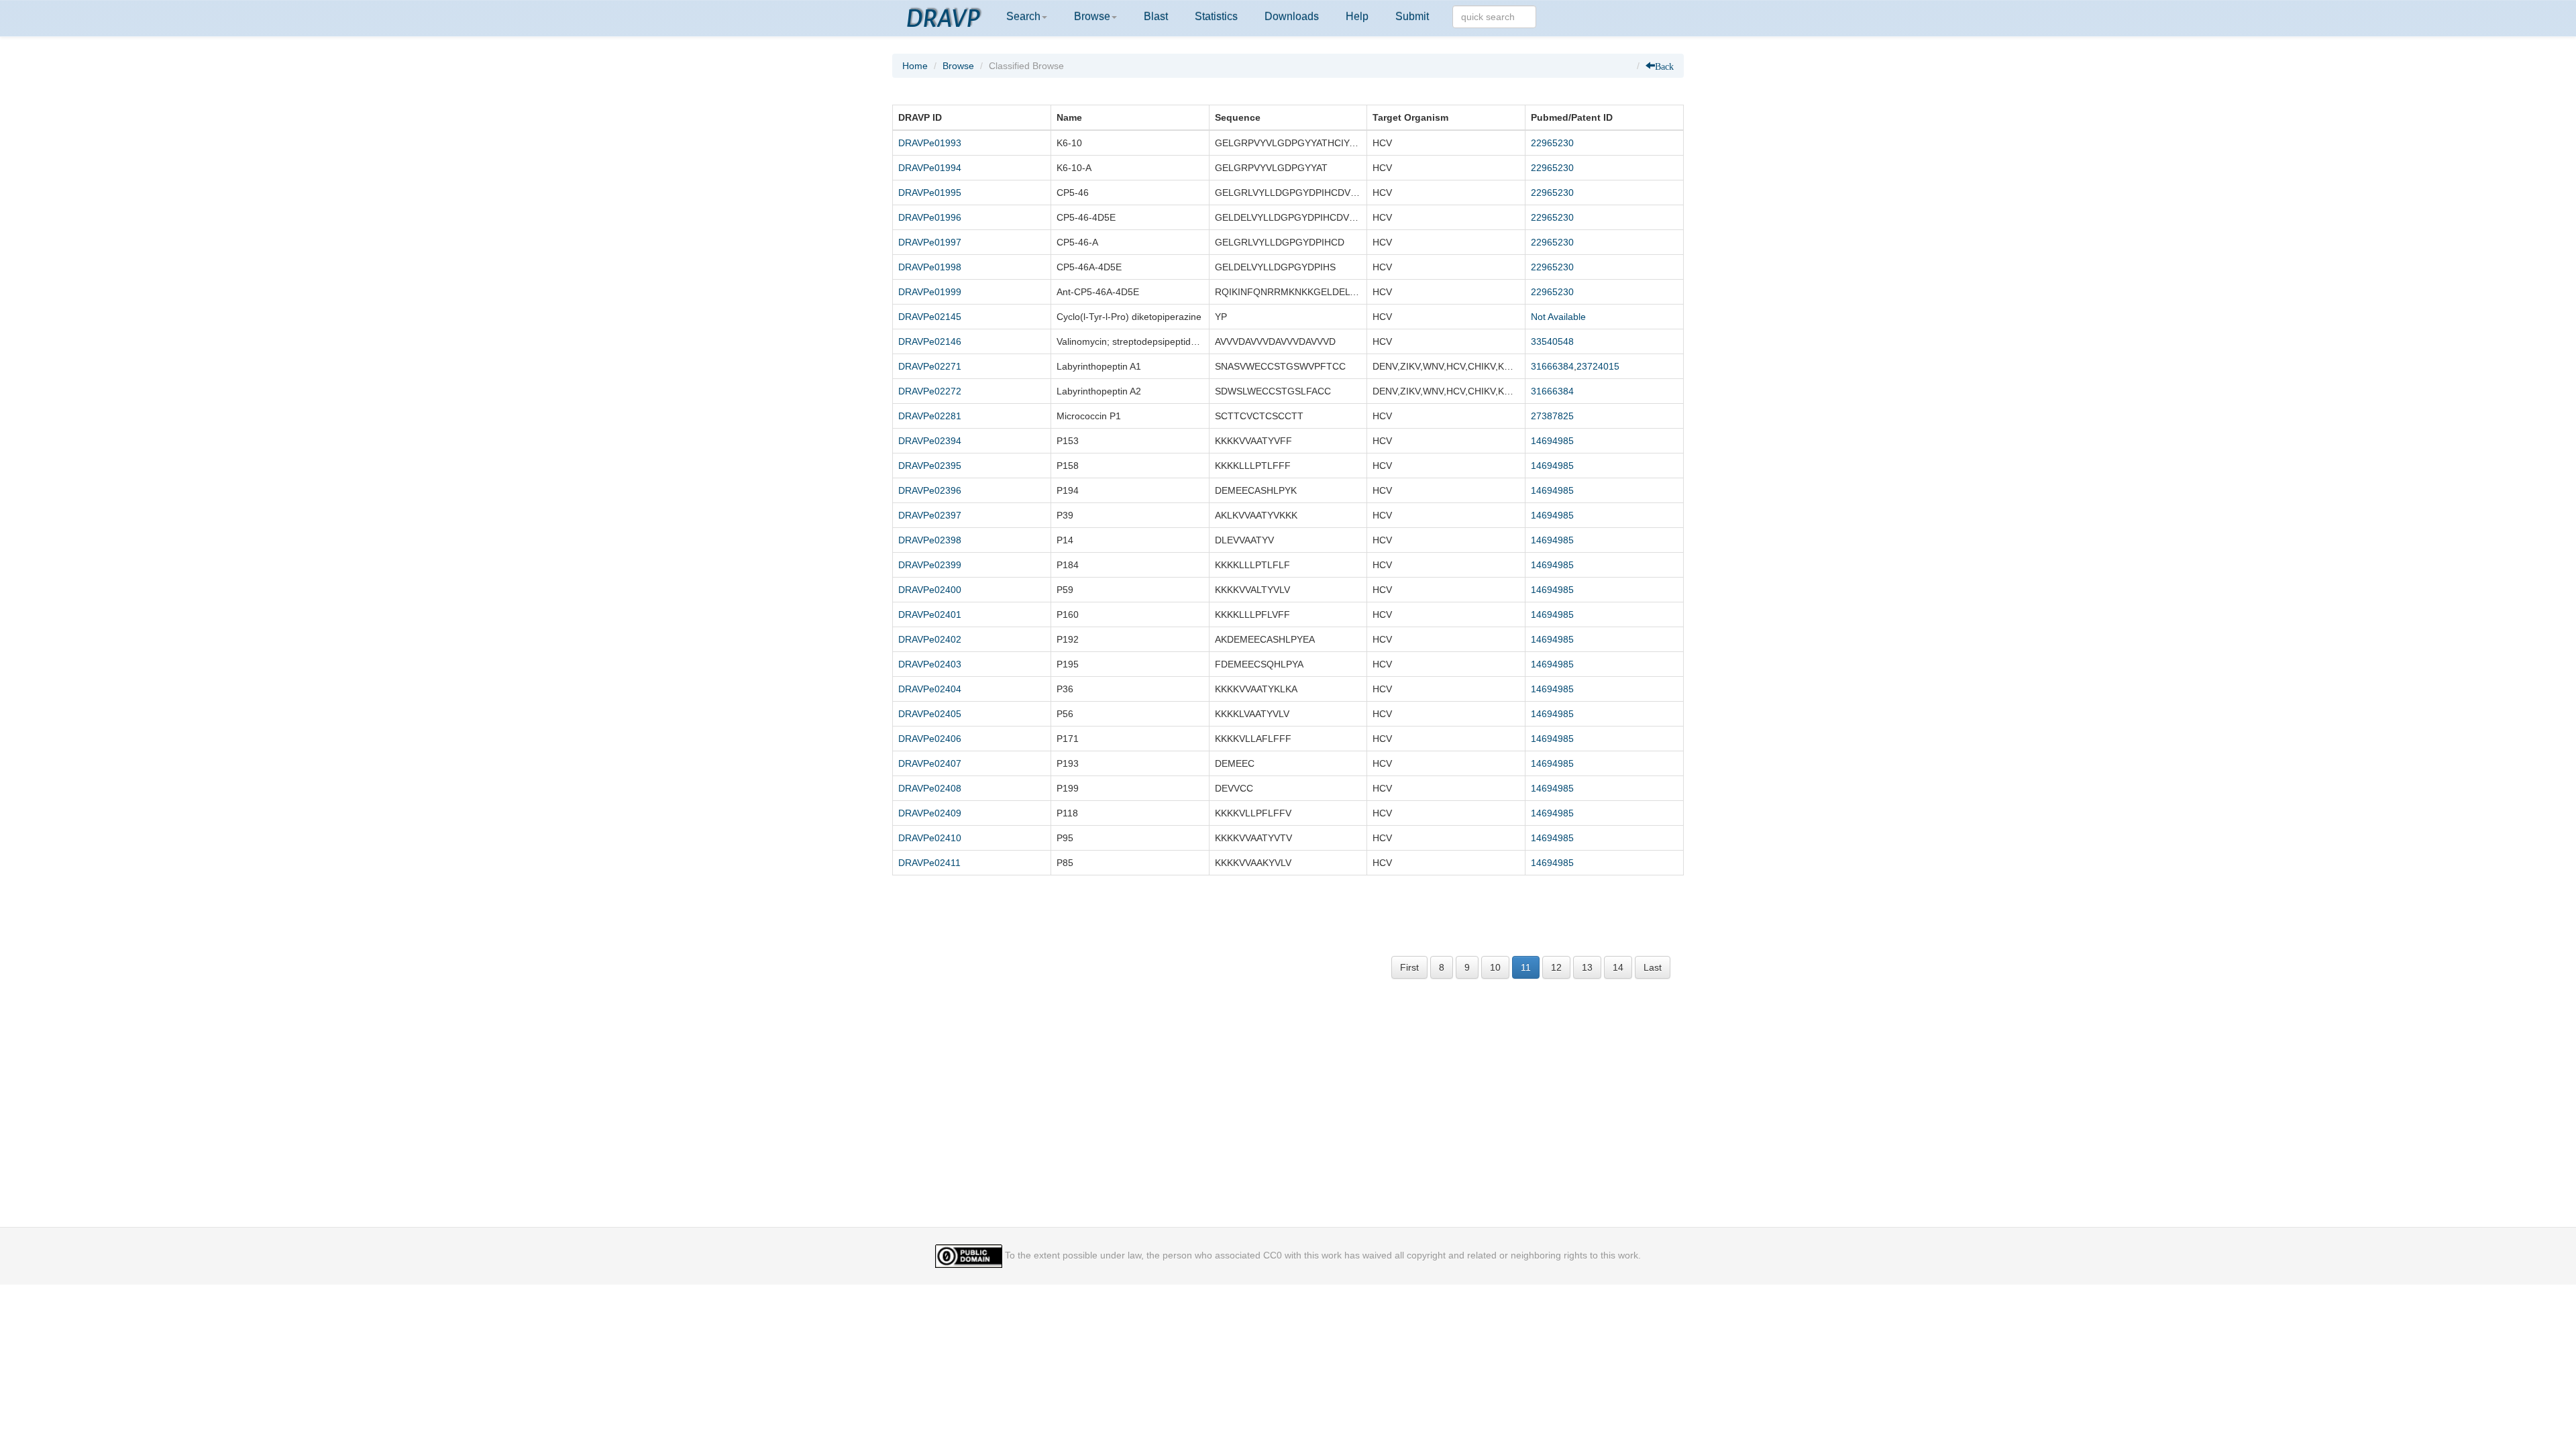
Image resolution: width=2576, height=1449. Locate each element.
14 (1618, 967)
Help (1357, 16)
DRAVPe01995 (930, 193)
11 (1526, 967)
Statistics (1216, 16)
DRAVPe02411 (929, 863)
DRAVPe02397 (930, 515)
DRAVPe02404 (930, 689)
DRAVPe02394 (930, 441)
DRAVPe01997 (930, 242)
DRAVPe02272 (930, 391)
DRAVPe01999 (930, 292)
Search (1023, 16)
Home (915, 66)
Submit (1412, 16)
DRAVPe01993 (930, 143)
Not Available (1558, 317)
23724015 (1598, 366)
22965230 (1552, 143)
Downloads (1292, 16)
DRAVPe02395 (930, 466)
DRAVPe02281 (930, 416)
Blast (1156, 16)
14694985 (1552, 441)
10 (1495, 967)
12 (1556, 967)
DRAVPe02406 (930, 739)
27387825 (1552, 416)
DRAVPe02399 (930, 565)
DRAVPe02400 (930, 590)
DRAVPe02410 (930, 838)
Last (1653, 967)
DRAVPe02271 (930, 366)
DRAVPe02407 (930, 763)
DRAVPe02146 (930, 341)
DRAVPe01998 (930, 267)
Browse (1092, 16)
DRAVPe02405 (930, 714)
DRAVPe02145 (930, 317)
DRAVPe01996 (930, 217)
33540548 (1552, 341)
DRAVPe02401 (930, 614)
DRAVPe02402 (930, 639)
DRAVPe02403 (930, 664)
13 (1587, 967)
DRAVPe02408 (930, 788)
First (1409, 967)
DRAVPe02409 (930, 813)
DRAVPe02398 (930, 540)
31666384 (1552, 366)
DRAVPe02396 (930, 490)
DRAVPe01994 (930, 168)
